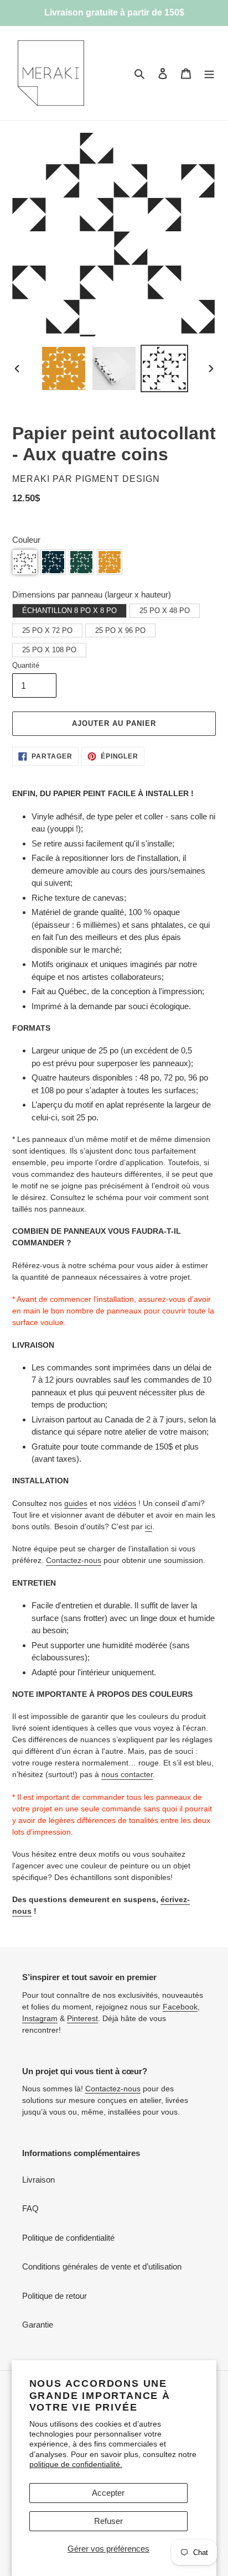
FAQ (30, 2208)
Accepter (108, 2493)
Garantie (38, 2325)
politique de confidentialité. (76, 2464)
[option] (64, 368)
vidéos (125, 1503)
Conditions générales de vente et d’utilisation (102, 2266)
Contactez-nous (74, 1560)
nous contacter (127, 1774)
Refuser (108, 2521)
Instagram (40, 2018)
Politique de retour (55, 2296)
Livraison (38, 2180)
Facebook (180, 2007)
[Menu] (209, 73)
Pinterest (82, 2018)
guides (76, 1503)
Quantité (26, 665)
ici (149, 1526)
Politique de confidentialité (68, 2238)
